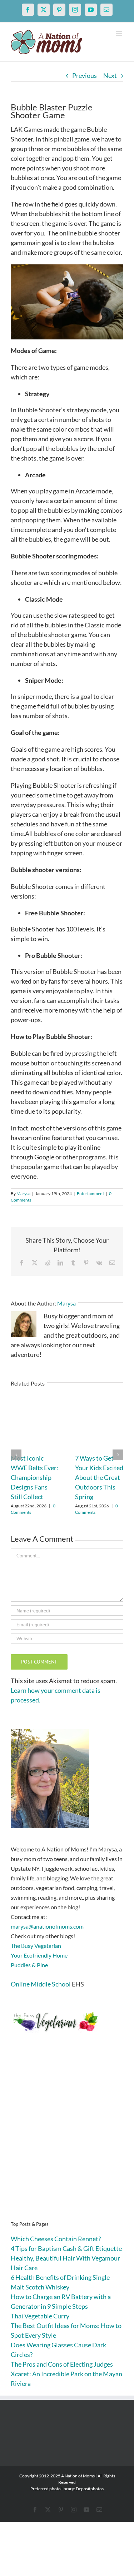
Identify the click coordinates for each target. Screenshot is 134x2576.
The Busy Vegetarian (36, 1946)
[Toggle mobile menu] (120, 33)
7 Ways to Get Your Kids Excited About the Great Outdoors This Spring (99, 1477)
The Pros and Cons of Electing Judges (62, 2364)
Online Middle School (41, 1984)
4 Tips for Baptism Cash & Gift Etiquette (66, 2248)
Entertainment (90, 1193)
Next (110, 75)
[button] (16, 1455)
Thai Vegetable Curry (40, 2316)
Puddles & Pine (29, 1965)
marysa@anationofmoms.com (47, 1926)
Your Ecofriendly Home (39, 1955)
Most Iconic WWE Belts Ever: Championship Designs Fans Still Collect (34, 1477)
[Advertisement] (67, 2138)
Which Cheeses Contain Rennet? (56, 2239)
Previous (85, 75)
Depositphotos (90, 2489)
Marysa (23, 1193)
